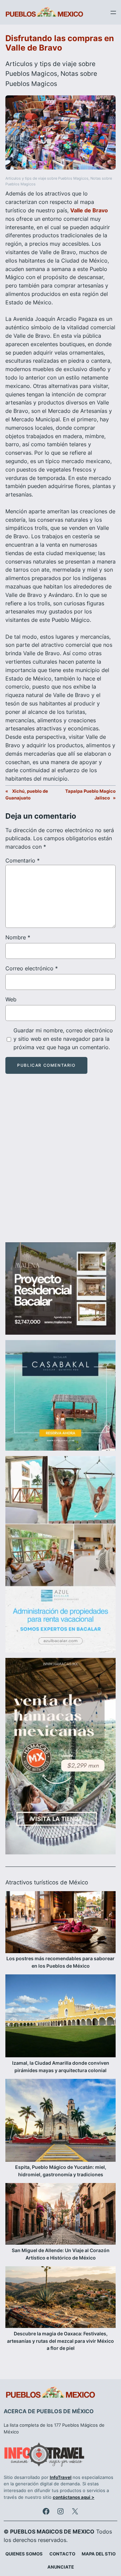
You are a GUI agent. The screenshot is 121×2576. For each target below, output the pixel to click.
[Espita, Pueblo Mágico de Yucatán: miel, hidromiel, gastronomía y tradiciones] (61, 2121)
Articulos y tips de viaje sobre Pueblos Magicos (47, 178)
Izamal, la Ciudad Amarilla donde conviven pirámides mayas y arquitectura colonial (61, 2067)
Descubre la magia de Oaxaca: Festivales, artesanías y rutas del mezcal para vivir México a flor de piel (61, 2341)
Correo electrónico (32, 968)
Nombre (18, 937)
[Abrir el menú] (113, 12)
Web (11, 999)
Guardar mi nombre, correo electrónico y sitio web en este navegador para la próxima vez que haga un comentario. (63, 1039)
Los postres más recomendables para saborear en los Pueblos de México (61, 1962)
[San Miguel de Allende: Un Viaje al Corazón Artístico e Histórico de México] (61, 2215)
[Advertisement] (61, 1164)
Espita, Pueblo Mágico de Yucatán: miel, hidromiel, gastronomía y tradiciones (61, 2171)
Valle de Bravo (89, 210)
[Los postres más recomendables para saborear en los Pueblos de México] (61, 1923)
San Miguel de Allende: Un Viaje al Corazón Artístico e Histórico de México (61, 2254)
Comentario (23, 860)
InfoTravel (61, 2477)
